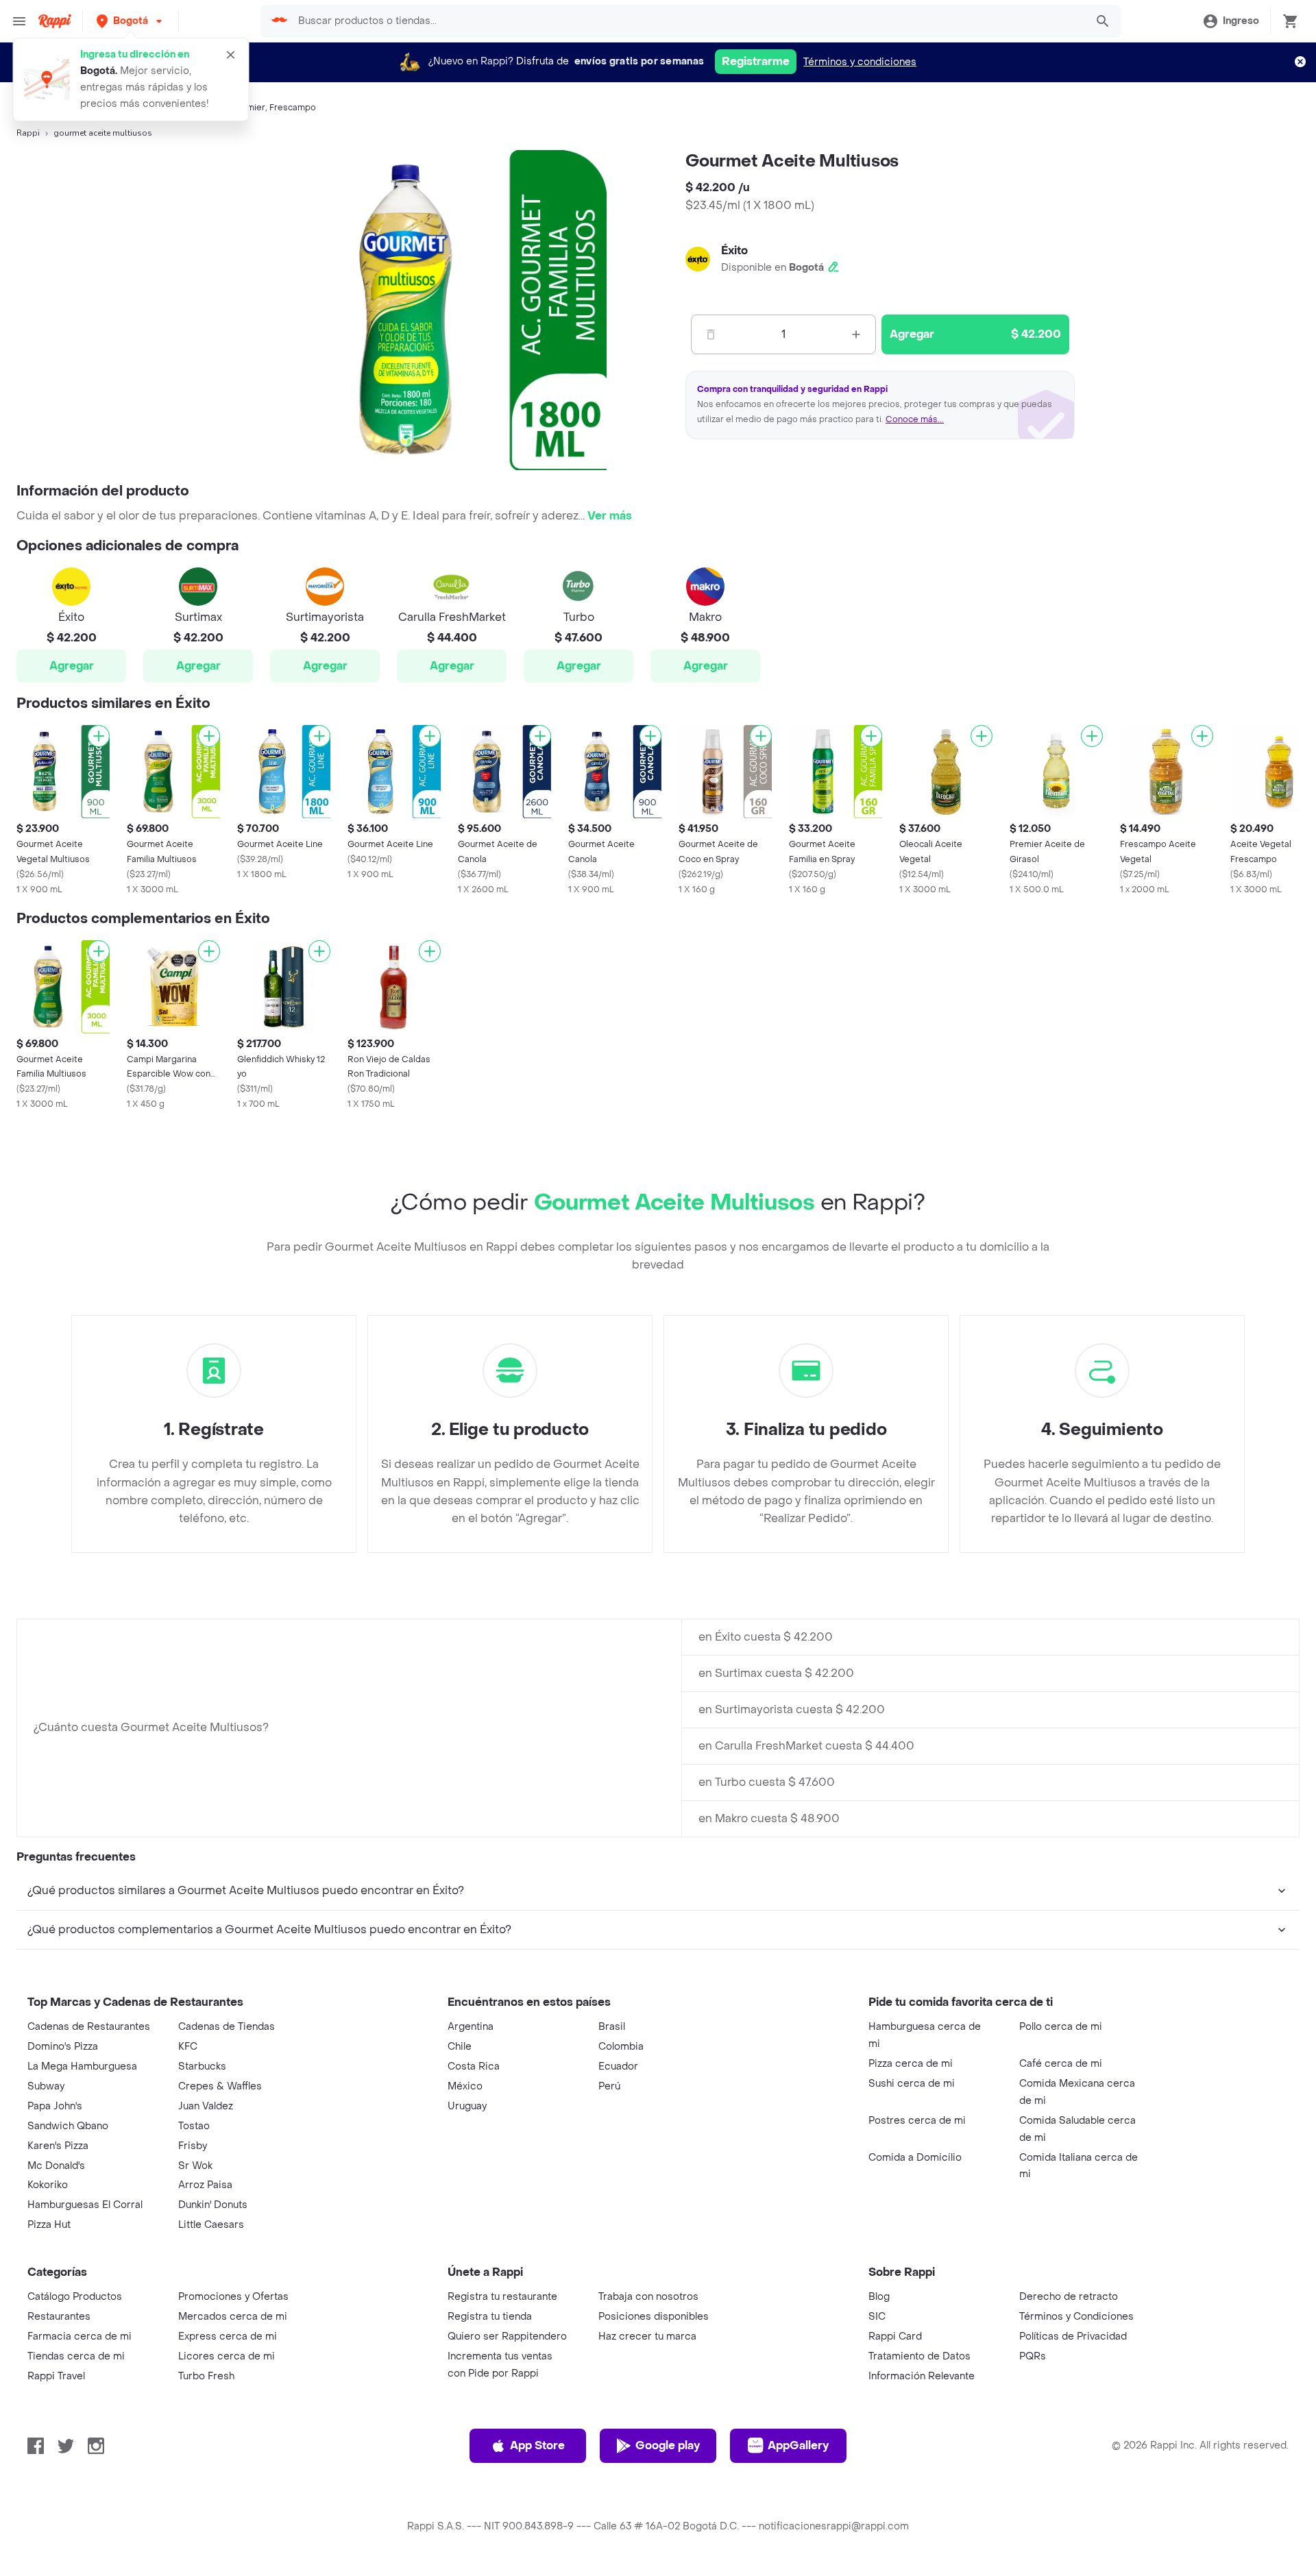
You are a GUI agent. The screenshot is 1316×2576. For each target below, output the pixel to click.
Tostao (194, 2126)
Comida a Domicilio (915, 2158)
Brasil (612, 2027)
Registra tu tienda (490, 2317)
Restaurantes (59, 2317)
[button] (131, 21)
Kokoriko (48, 2185)
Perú (609, 2086)
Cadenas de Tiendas (227, 2027)
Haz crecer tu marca (647, 2336)
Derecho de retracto (1069, 2297)
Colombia (621, 2047)
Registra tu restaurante (502, 2297)
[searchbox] (688, 21)
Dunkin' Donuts (213, 2205)
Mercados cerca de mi (233, 2317)
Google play (668, 2445)
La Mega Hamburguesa (82, 2066)
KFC (188, 2047)
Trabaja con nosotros (648, 2297)
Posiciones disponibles (654, 2317)
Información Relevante (922, 2376)
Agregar (72, 666)
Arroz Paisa (205, 2185)
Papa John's (55, 2106)
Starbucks (202, 2066)
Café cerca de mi (1061, 2064)
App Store (537, 2445)
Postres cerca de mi (917, 2121)
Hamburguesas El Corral (85, 2205)
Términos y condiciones (860, 62)
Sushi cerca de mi (912, 2084)
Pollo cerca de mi (1061, 2027)
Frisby (193, 2146)
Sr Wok (195, 2166)
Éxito (734, 250)
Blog (879, 2297)
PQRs (1033, 2356)
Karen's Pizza (58, 2146)
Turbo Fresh (206, 2376)
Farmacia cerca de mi (80, 2336)
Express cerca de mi (228, 2336)
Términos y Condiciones (1076, 2317)
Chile (460, 2047)
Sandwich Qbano (68, 2126)
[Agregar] (99, 736)
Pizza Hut (49, 2225)
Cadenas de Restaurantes (89, 2027)
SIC (877, 2317)
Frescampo (293, 108)
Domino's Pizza (63, 2047)
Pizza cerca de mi (911, 2064)
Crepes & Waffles (220, 2086)
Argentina (471, 2027)
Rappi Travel (56, 2376)
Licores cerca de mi (227, 2356)
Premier (249, 108)
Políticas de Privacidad (1073, 2336)
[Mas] (856, 334)
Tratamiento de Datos (919, 2356)
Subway (46, 2086)
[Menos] (711, 334)
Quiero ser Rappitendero (507, 2336)
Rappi (28, 133)
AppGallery (798, 2445)
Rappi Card (895, 2336)
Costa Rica (474, 2066)
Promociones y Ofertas (233, 2297)
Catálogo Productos (75, 2297)
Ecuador (618, 2066)
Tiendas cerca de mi (76, 2356)
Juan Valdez (206, 2106)
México (465, 2086)
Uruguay (467, 2106)
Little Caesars (211, 2225)
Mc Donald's (56, 2166)
